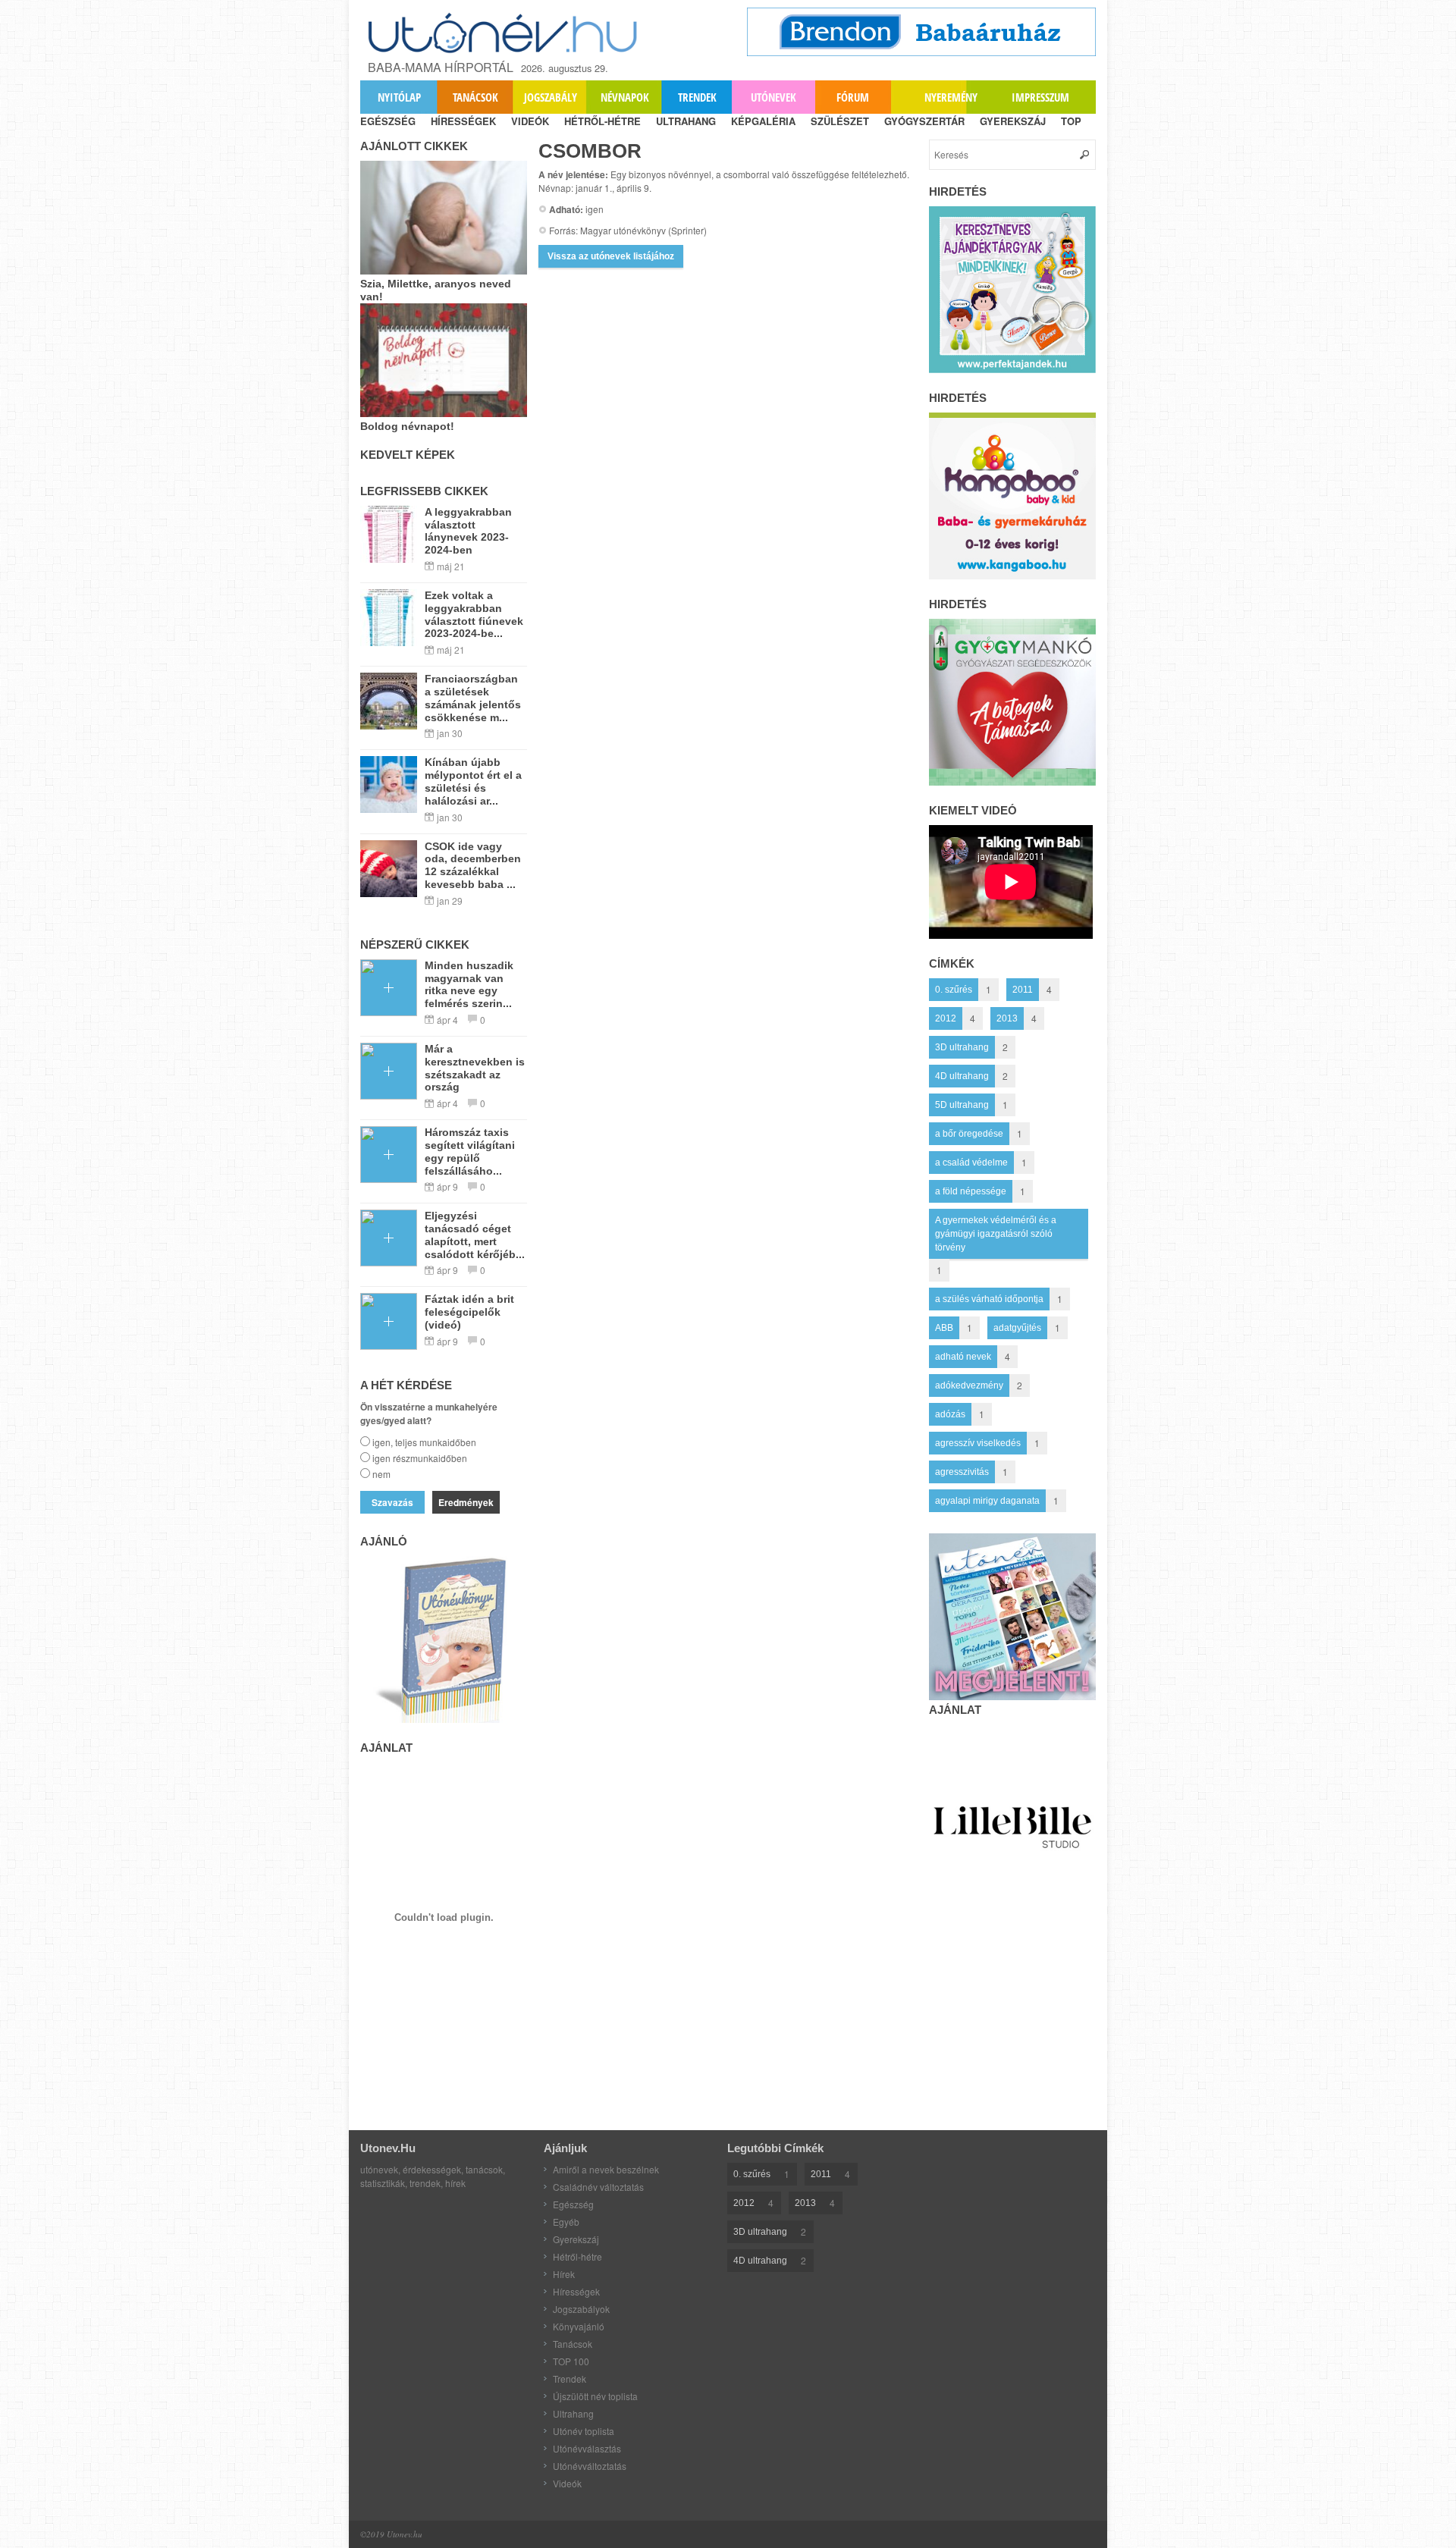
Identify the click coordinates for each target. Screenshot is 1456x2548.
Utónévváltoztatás (590, 2466)
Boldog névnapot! (407, 426)
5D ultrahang (962, 1105)
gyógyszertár (924, 121)
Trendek (697, 97)
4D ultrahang (962, 1076)
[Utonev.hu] (504, 33)
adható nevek (963, 1357)
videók (530, 121)
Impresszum (1040, 97)
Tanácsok (475, 97)
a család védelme (971, 1163)
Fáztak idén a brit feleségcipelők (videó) (469, 1312)
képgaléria (763, 121)
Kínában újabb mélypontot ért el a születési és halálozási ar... (473, 781)
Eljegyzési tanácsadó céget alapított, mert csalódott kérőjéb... (475, 1235)
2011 (1023, 990)
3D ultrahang (962, 1047)
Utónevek (773, 97)
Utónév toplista (584, 2431)
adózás (950, 1414)
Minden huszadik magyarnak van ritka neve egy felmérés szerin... (469, 984)
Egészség (573, 2204)
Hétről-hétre (577, 2256)
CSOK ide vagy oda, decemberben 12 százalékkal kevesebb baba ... (473, 865)
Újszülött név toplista (595, 2396)
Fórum (853, 97)
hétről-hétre (602, 121)
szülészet (840, 121)
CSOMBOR (590, 151)
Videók (567, 2483)
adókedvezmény (969, 1385)
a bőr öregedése (969, 1134)
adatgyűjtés (1017, 1328)
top (1071, 121)
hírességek (463, 121)
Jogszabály (551, 97)
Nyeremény (951, 97)
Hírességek (576, 2291)
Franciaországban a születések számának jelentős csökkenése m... (473, 698)
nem (381, 1474)
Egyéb (566, 2222)
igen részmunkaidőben (420, 1458)
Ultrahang (573, 2413)
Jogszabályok (581, 2309)
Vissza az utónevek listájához (611, 256)
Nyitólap (399, 97)
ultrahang (686, 121)
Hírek (564, 2274)
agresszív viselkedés (978, 1443)
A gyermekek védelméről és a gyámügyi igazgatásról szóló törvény (996, 1234)
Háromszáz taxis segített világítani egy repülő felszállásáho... (470, 1151)
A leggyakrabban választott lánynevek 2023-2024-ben (468, 531)
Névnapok (625, 97)
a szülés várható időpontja (989, 1299)
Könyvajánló (579, 2326)
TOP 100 (571, 2361)
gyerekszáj (1013, 121)
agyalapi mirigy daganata (987, 1501)
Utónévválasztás (587, 2448)
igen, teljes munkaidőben (424, 1442)
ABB (944, 1328)
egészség (388, 121)
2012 (946, 1018)
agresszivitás (962, 1472)
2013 (1007, 1018)
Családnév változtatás (598, 2187)
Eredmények (466, 1502)
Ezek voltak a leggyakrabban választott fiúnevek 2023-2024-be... (474, 614)
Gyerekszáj (576, 2239)
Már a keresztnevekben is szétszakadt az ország (475, 1068)
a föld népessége (971, 1191)
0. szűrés (954, 990)
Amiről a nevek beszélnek (606, 2169)
